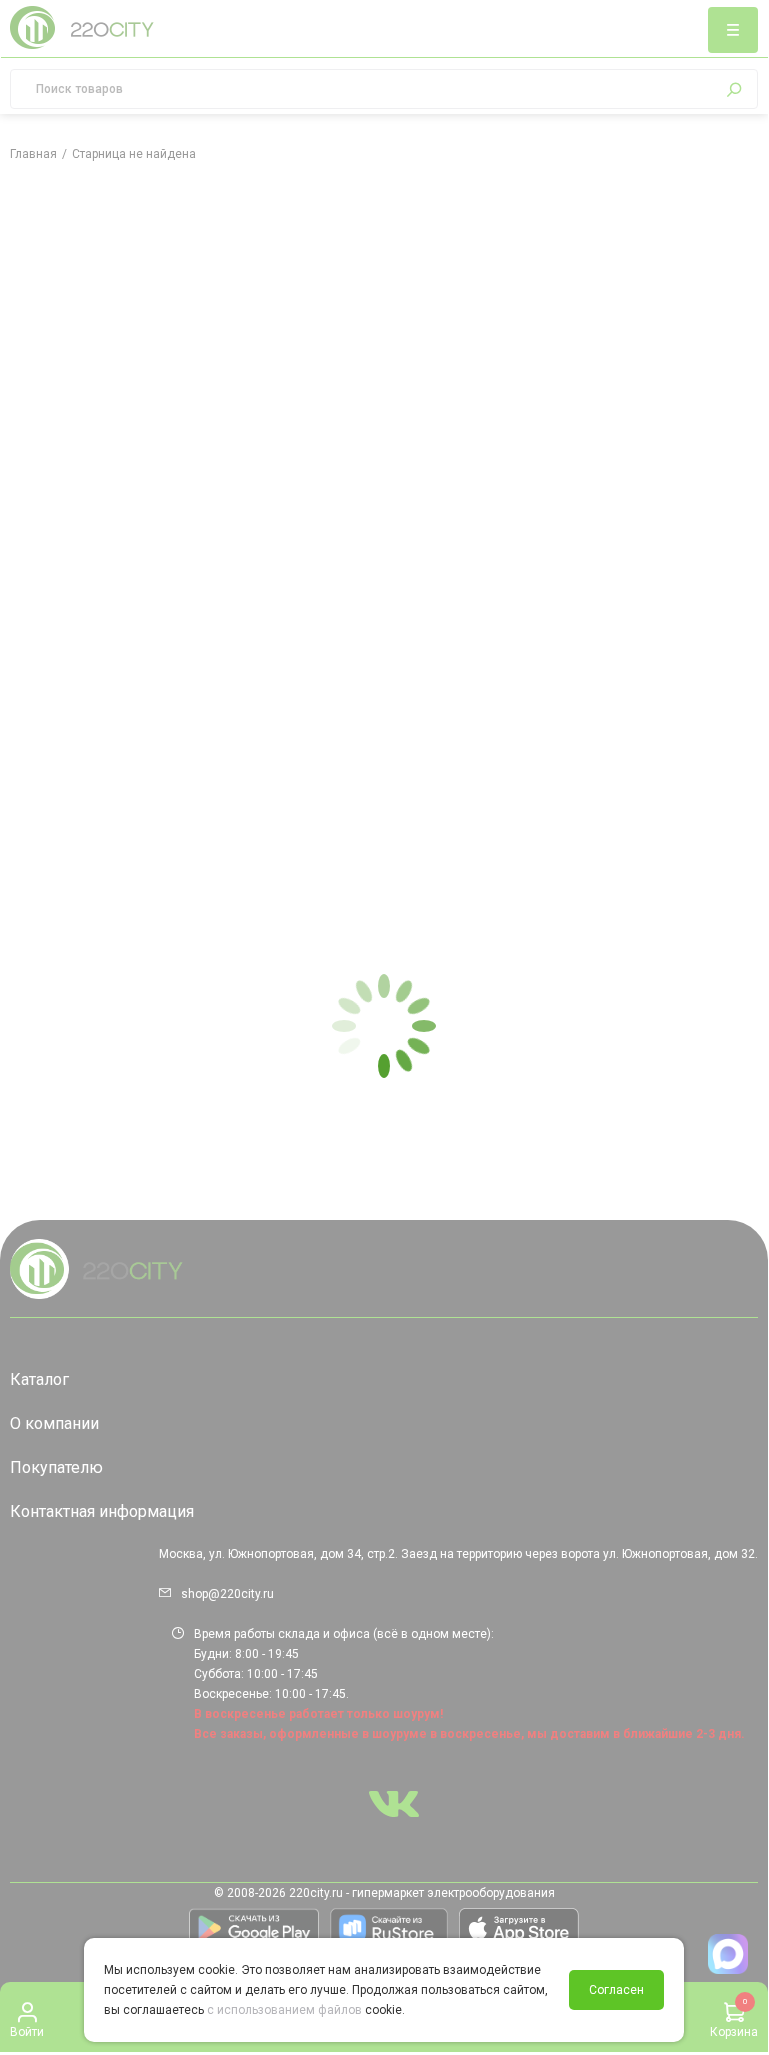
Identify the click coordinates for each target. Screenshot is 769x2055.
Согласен (616, 1990)
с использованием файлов (284, 2010)
